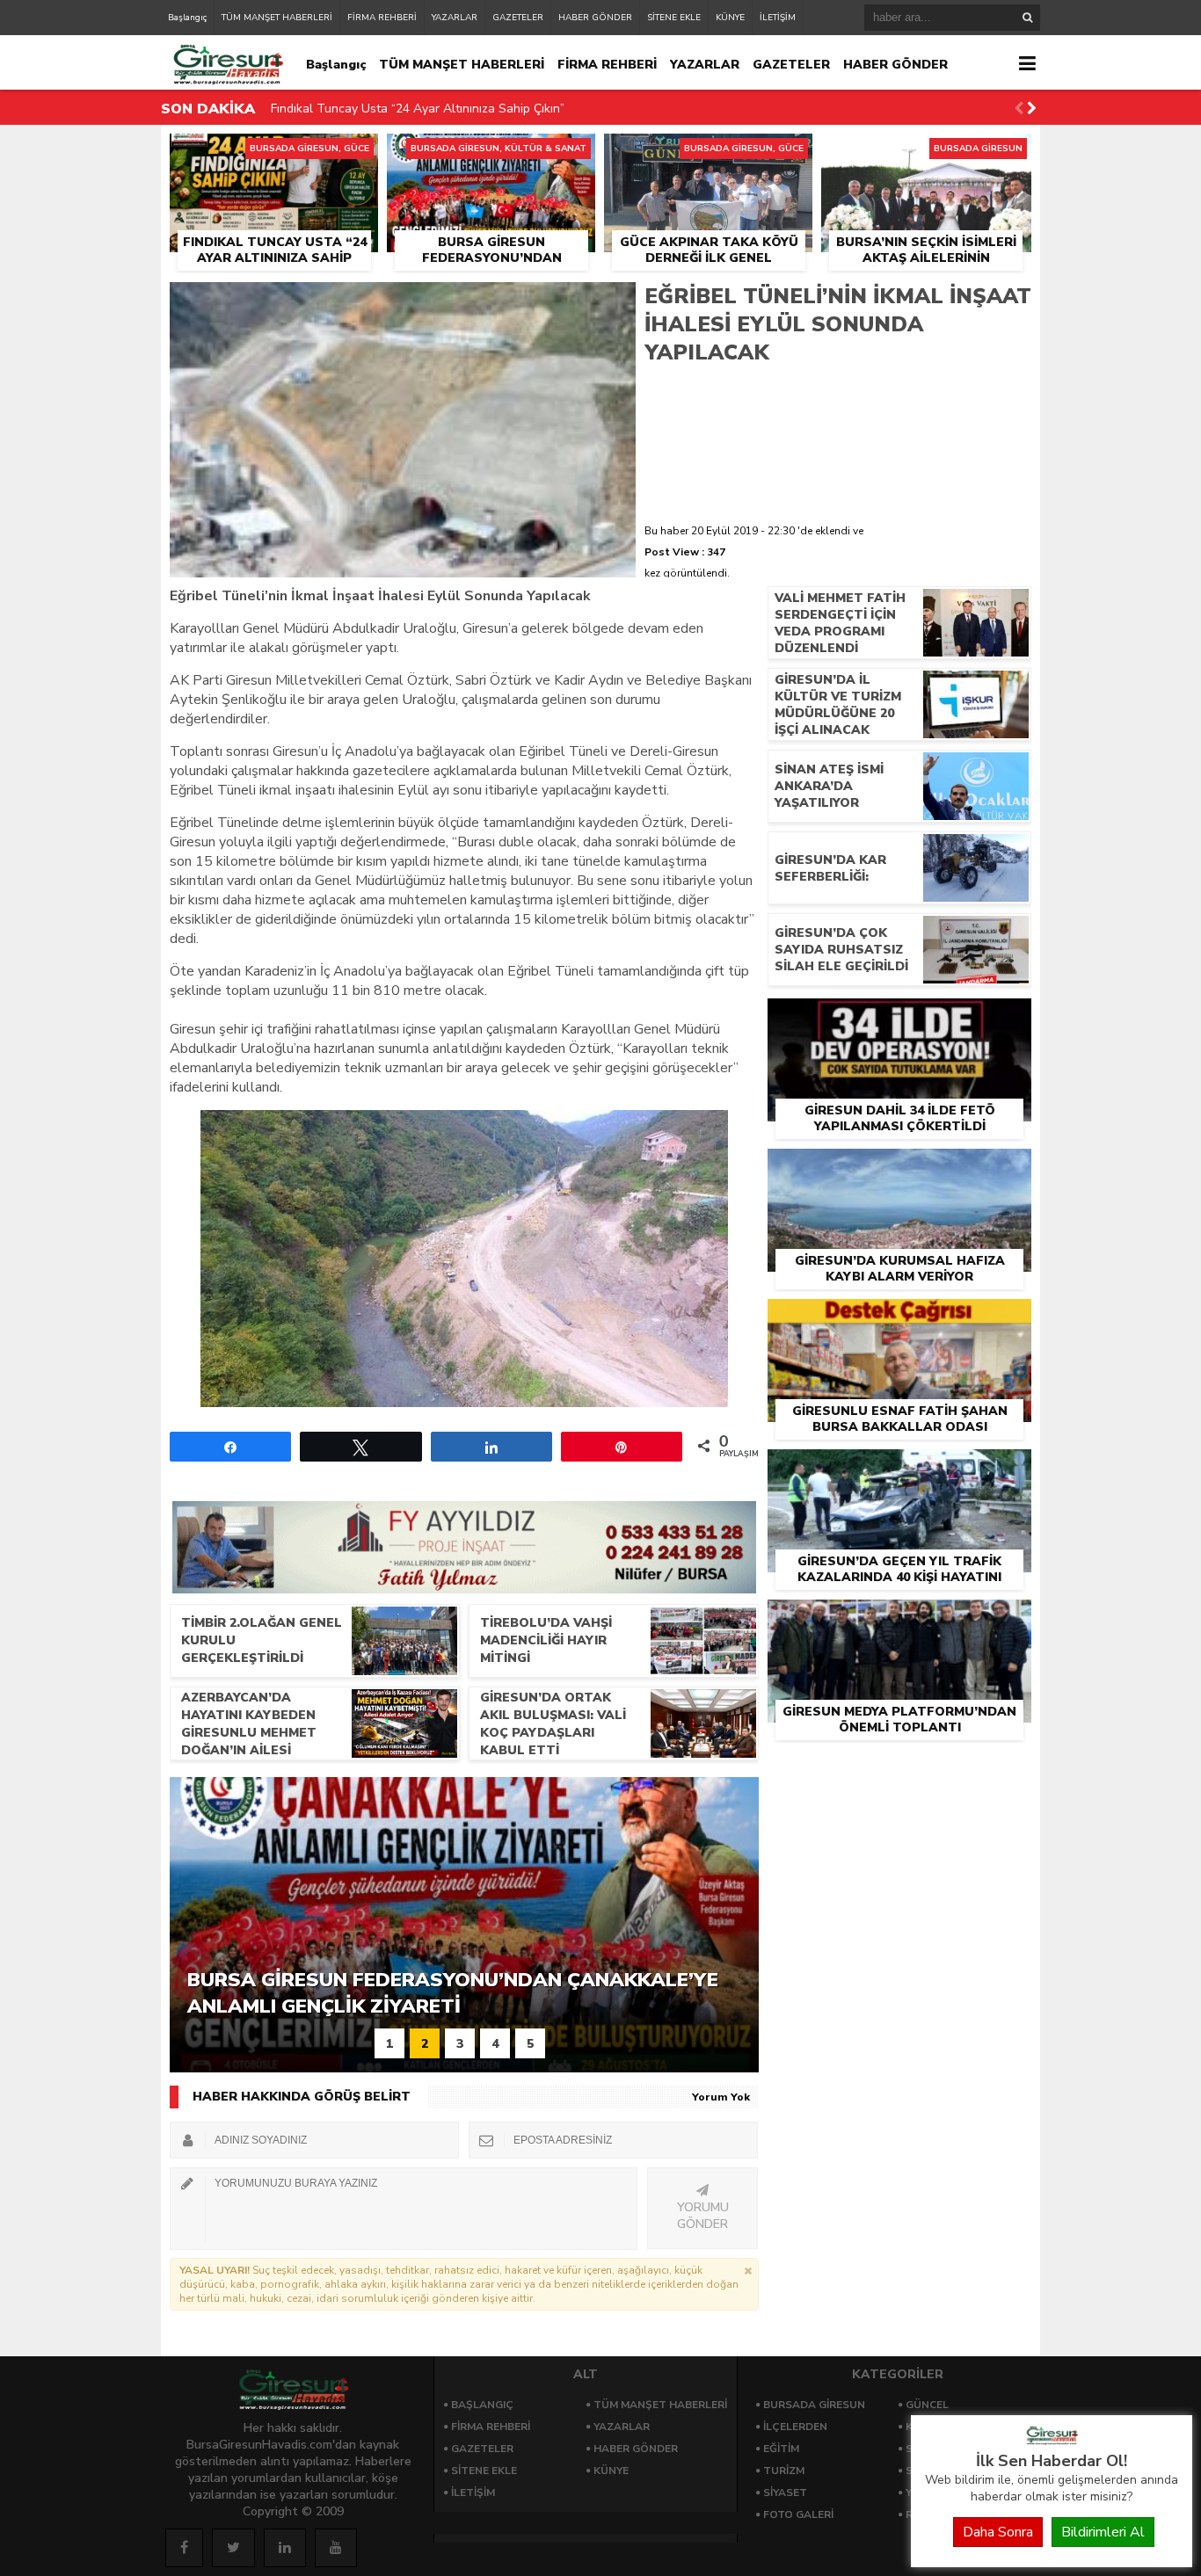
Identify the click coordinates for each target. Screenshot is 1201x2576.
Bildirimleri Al (1103, 2532)
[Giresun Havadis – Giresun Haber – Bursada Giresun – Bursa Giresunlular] (1052, 2441)
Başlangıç (187, 18)
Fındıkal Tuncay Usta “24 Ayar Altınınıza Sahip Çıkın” (418, 109)
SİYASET (785, 2493)
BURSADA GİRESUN (814, 2405)
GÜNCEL (927, 2405)
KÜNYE (730, 18)
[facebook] (184, 2548)
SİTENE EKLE (674, 18)
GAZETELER (518, 18)
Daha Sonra (998, 2532)
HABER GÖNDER (595, 18)
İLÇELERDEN (795, 2427)
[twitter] (233, 2548)
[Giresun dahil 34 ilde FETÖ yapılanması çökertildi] (899, 1019)
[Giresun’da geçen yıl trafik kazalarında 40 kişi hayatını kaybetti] (899, 1469)
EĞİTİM (781, 2449)
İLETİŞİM (778, 18)
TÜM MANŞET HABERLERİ (277, 18)
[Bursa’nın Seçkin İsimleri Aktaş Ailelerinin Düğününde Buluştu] (926, 154)
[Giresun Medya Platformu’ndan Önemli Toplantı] (899, 1620)
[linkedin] (285, 2548)
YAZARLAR (455, 18)
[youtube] (336, 2548)
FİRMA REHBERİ (382, 18)
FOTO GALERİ (798, 2514)
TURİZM (784, 2471)
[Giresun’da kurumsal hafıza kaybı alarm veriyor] (899, 1169)
